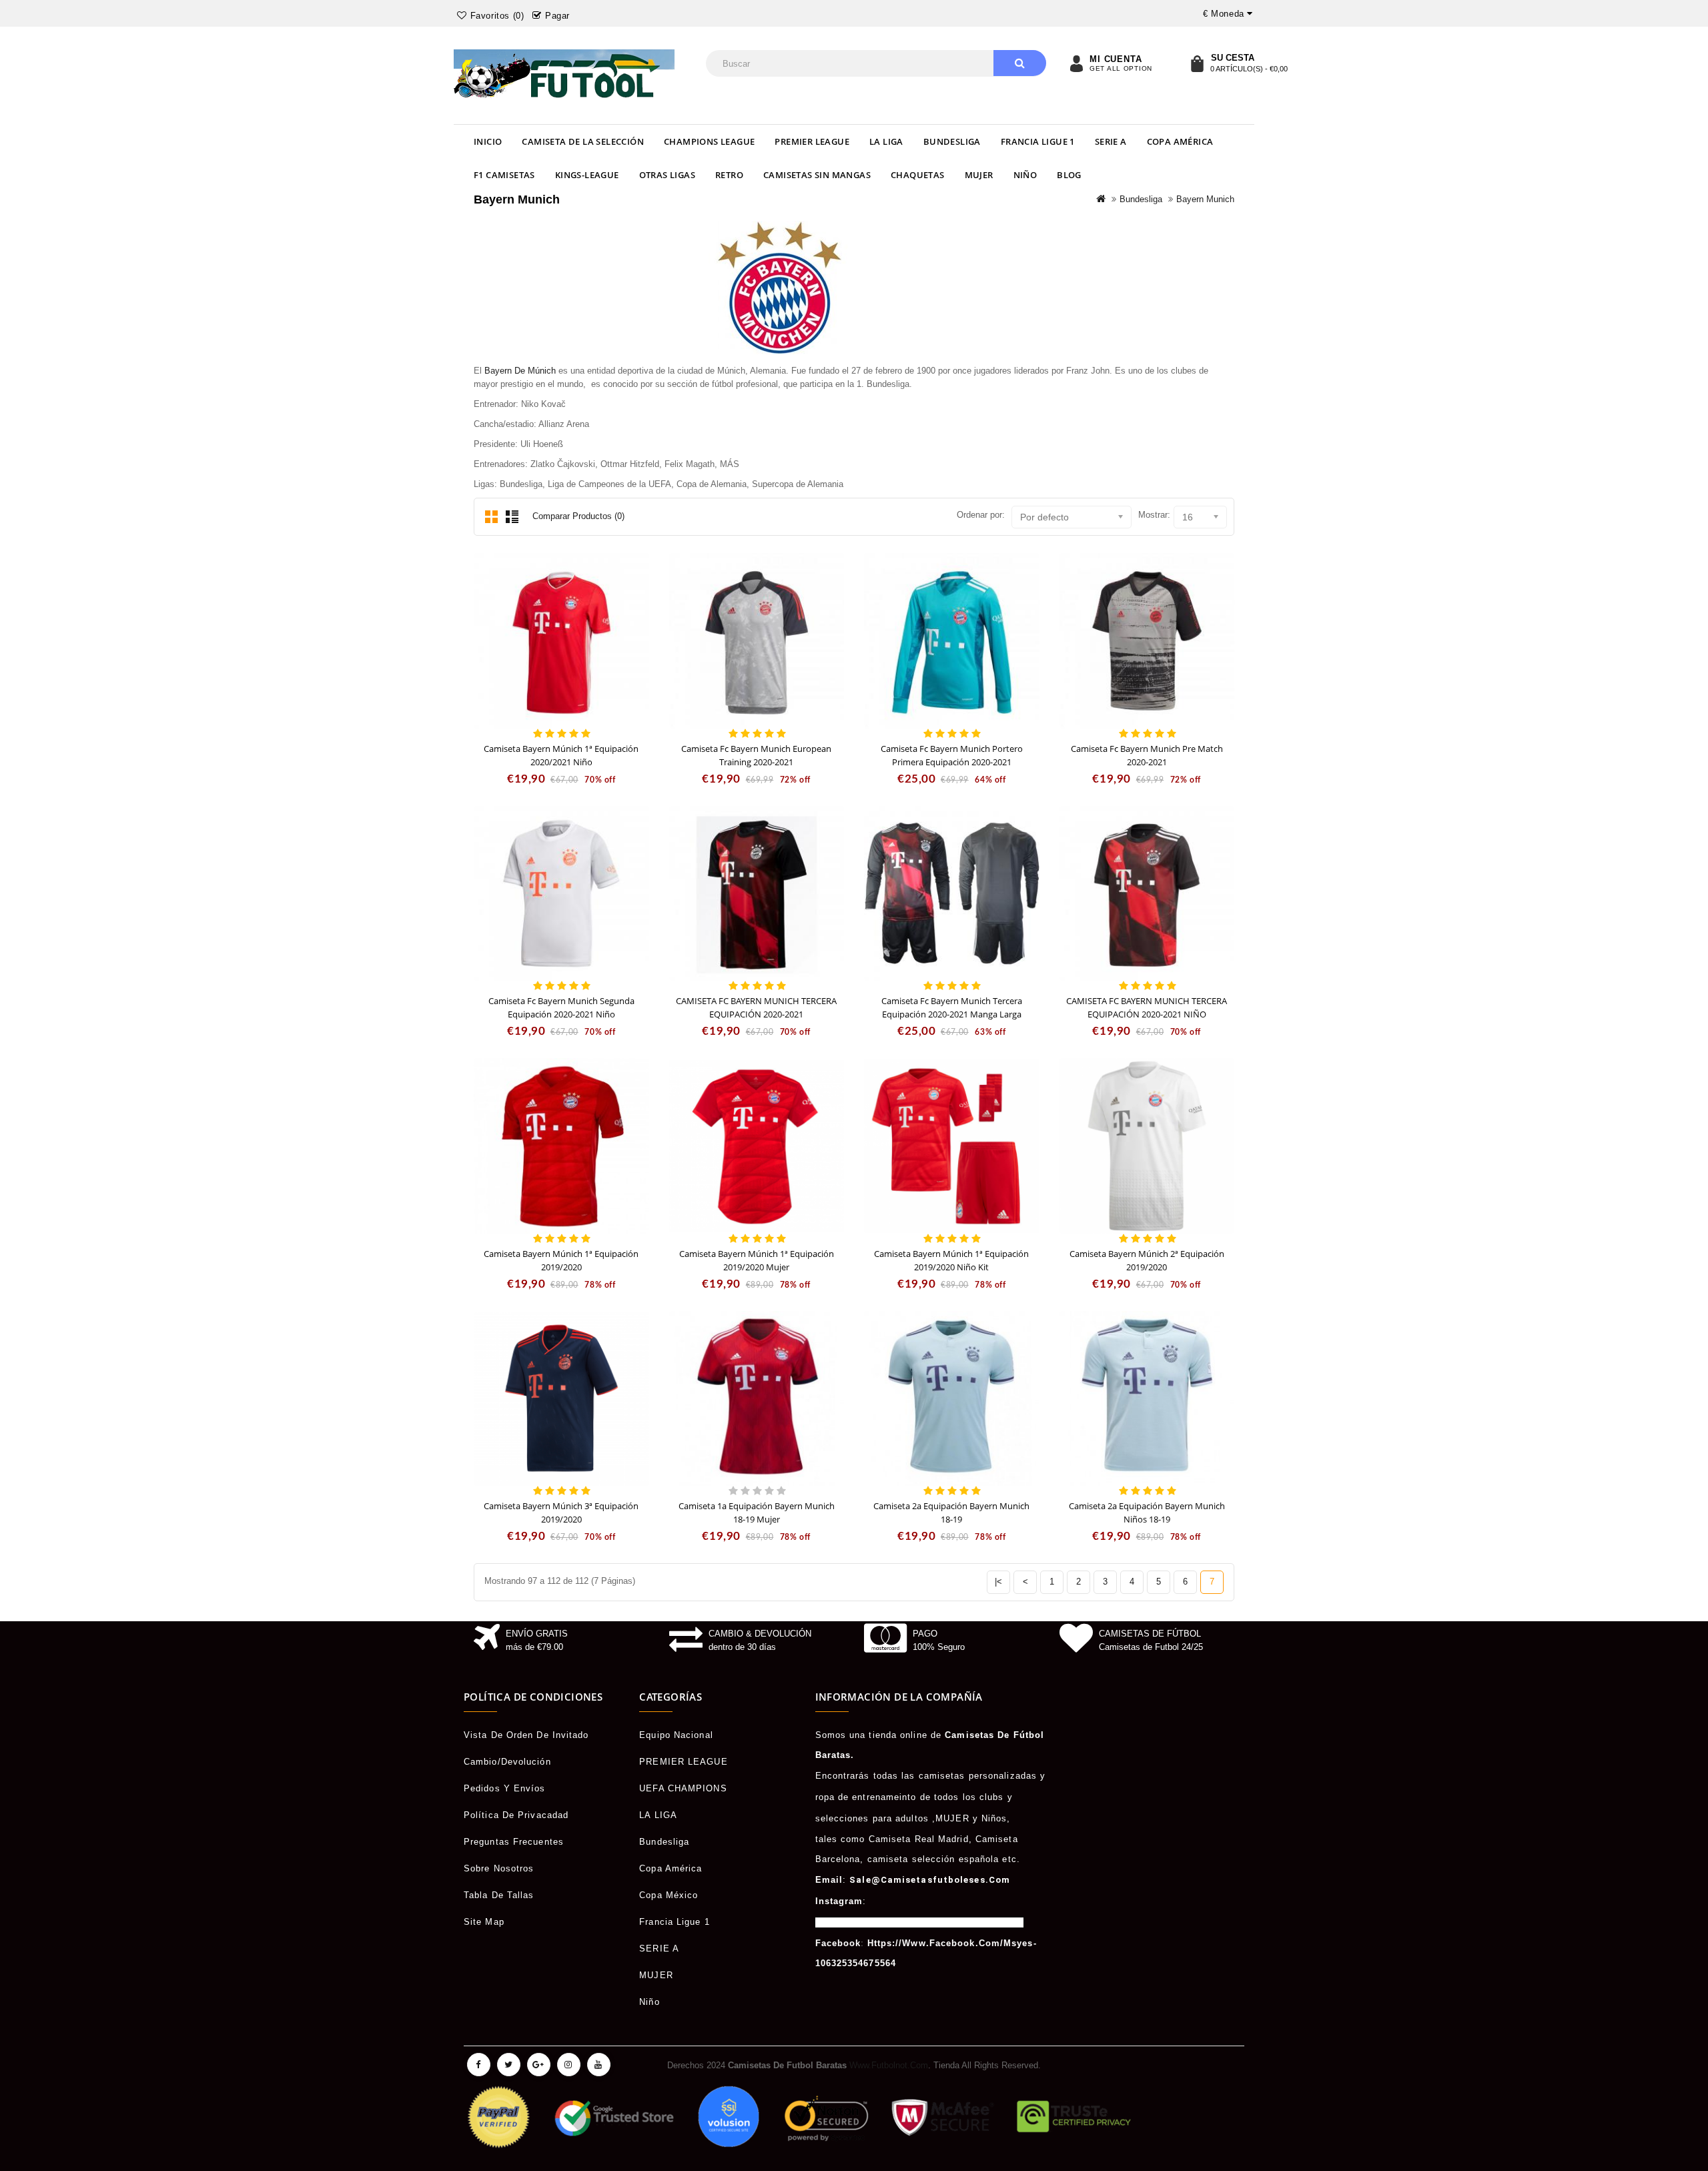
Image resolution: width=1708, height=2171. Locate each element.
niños (994, 1818)
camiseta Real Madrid (919, 1839)
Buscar (1020, 63)
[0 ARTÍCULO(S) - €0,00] (1197, 63)
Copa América (1180, 141)
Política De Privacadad (516, 1815)
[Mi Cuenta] (1076, 63)
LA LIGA (886, 141)
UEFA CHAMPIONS (683, 1788)
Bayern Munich (1205, 199)
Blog (1069, 175)
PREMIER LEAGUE (812, 141)
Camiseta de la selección (583, 141)
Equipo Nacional (676, 1735)
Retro (729, 175)
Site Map (484, 1922)
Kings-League (587, 175)
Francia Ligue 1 (1038, 141)
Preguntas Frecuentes (514, 1842)
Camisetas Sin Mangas (817, 175)
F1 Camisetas (504, 175)
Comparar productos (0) (578, 516)
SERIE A (1111, 141)
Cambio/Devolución (507, 1762)
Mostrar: (1154, 515)
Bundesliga (952, 141)
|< (998, 1582)
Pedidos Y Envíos (505, 1788)
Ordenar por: (981, 515)
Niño (1025, 175)
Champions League (709, 141)
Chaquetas (918, 175)
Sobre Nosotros (499, 1868)
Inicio (488, 141)
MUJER (979, 175)
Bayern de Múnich (520, 371)
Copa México (669, 1895)
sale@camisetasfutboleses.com (930, 1880)
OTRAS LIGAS (667, 175)
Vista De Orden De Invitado (526, 1735)
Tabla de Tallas (499, 1895)
